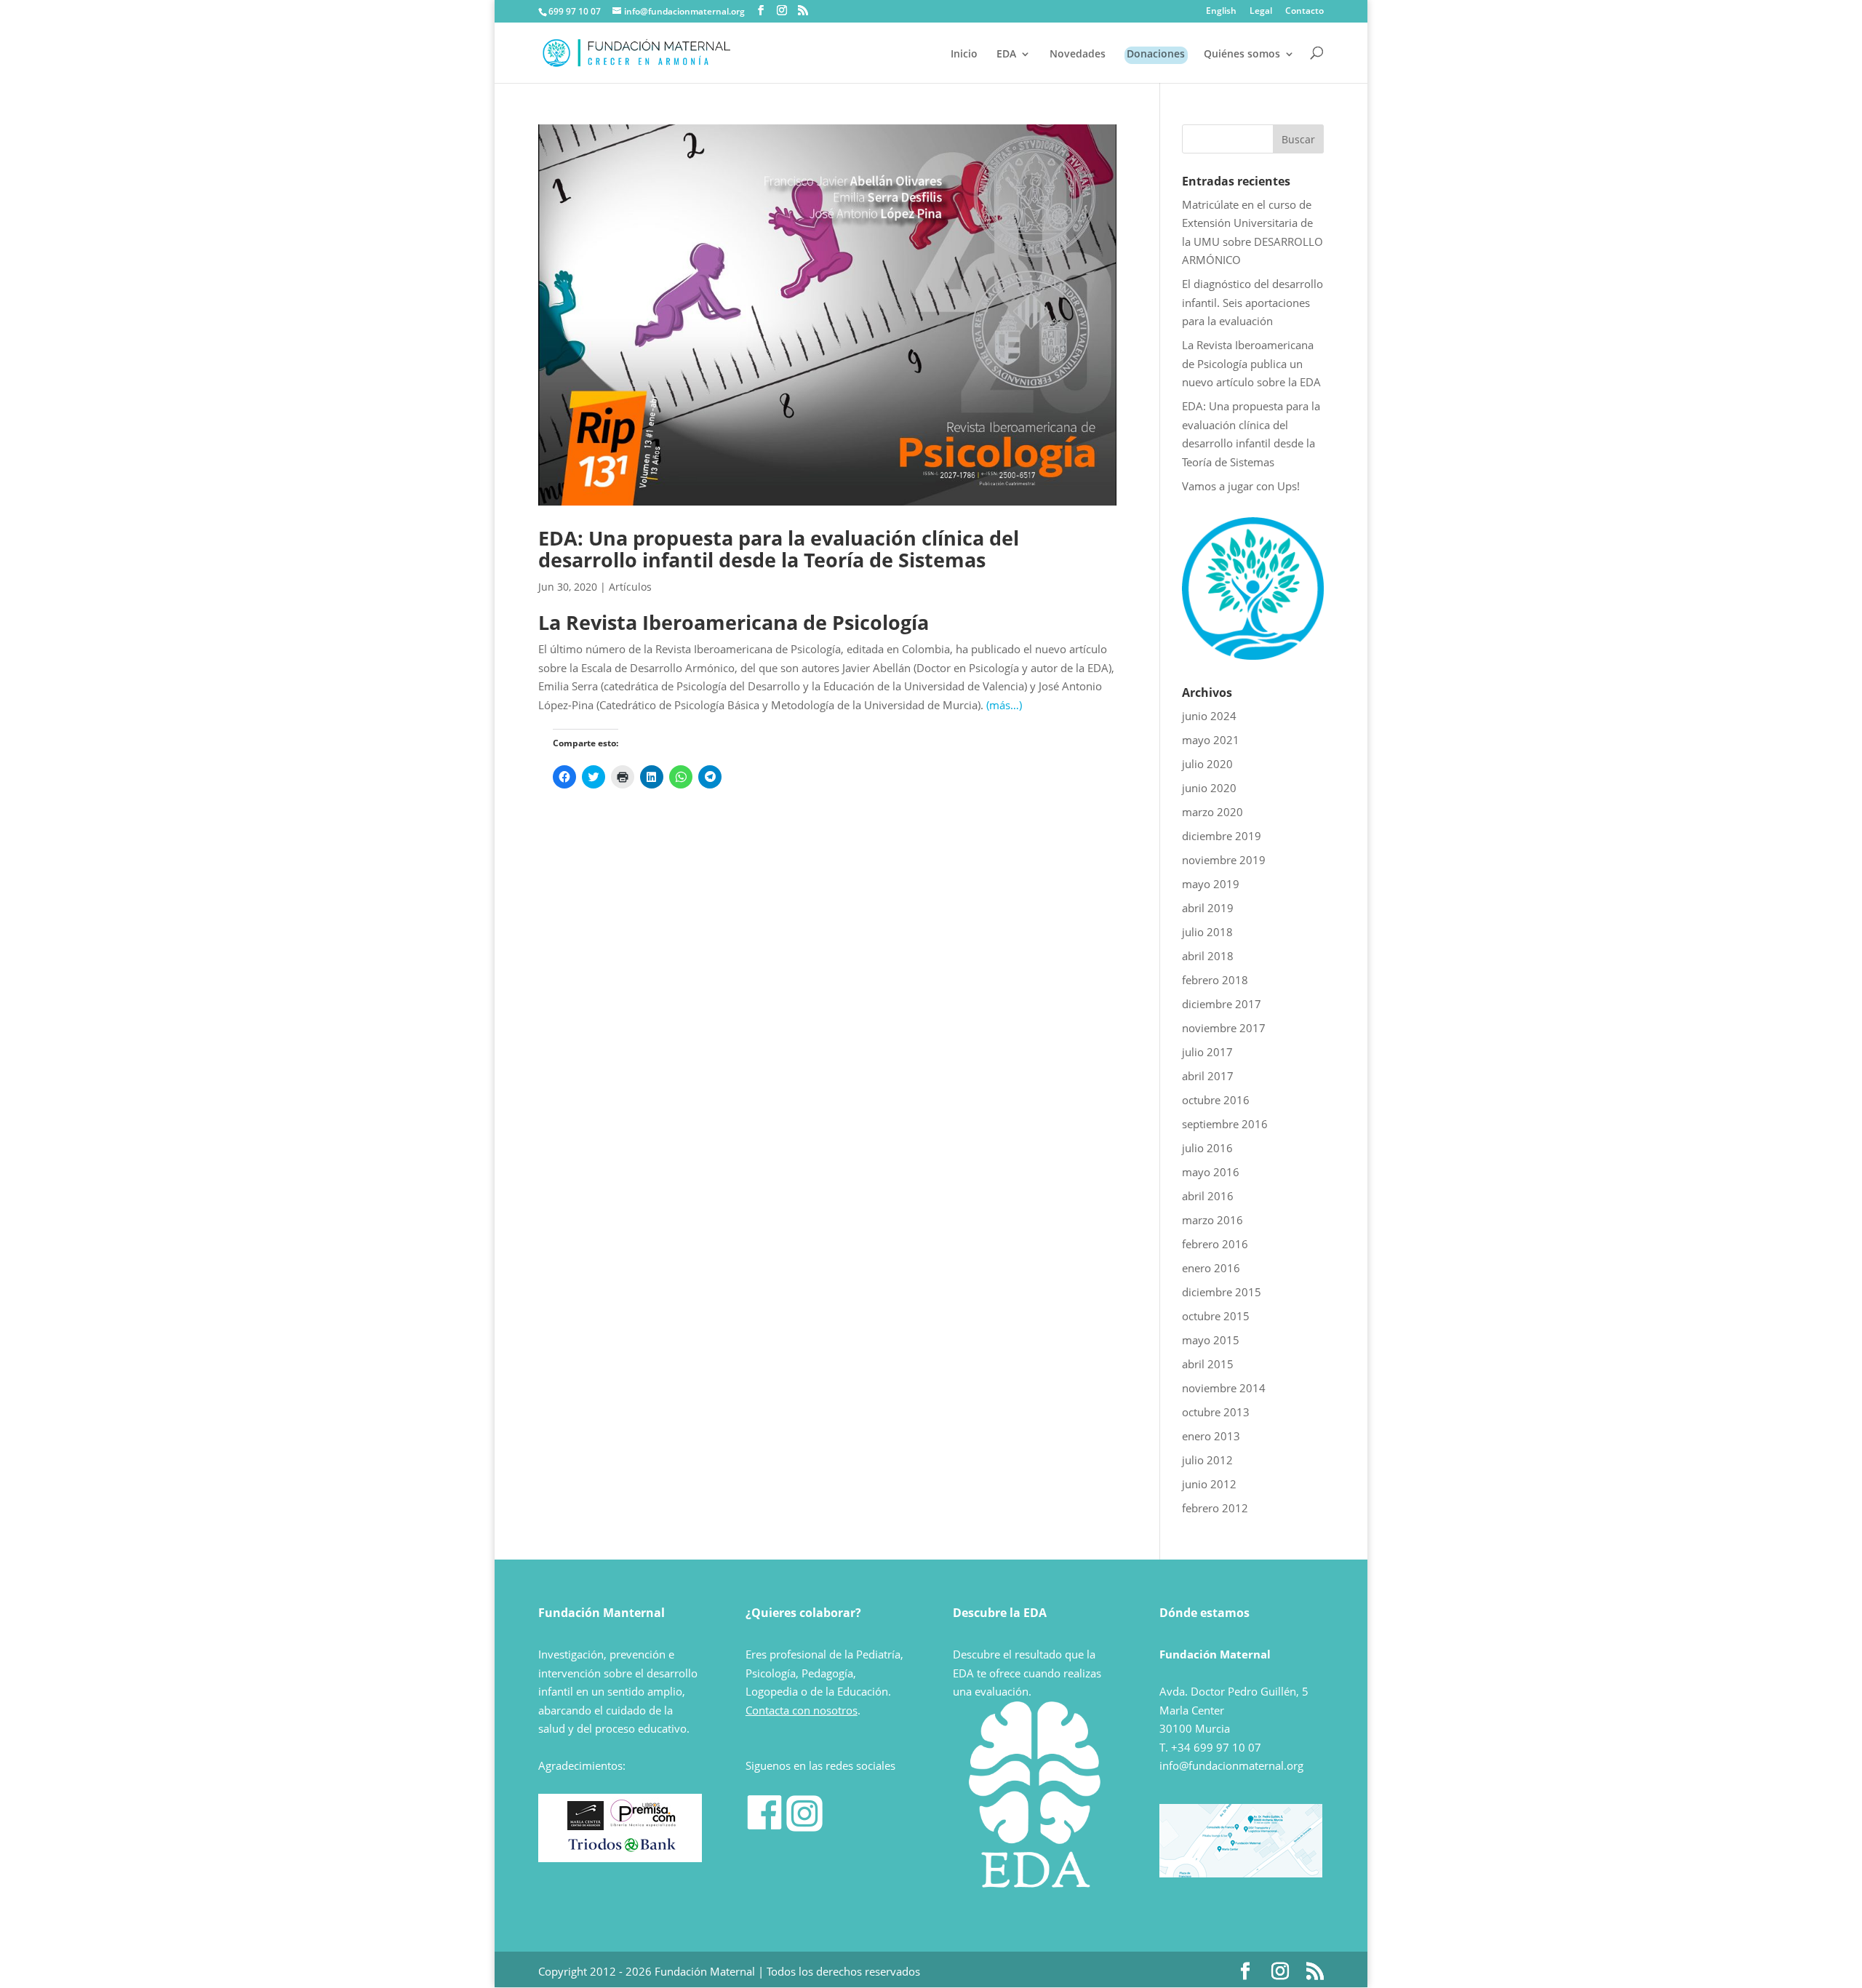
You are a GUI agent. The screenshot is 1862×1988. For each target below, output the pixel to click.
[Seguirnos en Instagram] (804, 1827)
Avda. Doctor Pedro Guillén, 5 (1234, 1691)
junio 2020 (1209, 788)
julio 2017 (1207, 1052)
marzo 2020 (1212, 812)
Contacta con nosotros (802, 1710)
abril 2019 (1208, 908)
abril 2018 (1208, 956)
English (1221, 12)
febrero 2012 (1215, 1508)
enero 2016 (1211, 1268)
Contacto (1304, 12)
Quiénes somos (1242, 55)
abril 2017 (1208, 1076)
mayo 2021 (1211, 740)
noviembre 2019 (1224, 860)
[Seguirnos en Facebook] (764, 1827)
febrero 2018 (1215, 980)
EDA (1006, 55)
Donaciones (1156, 55)
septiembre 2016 (1225, 1124)
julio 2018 (1207, 932)
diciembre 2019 (1222, 836)
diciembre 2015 (1222, 1292)
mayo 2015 (1211, 1340)
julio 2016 (1207, 1148)
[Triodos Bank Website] (622, 1849)
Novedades (1078, 55)
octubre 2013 (1216, 1412)
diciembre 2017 (1222, 1004)
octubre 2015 (1216, 1316)
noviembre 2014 (1224, 1388)
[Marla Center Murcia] (586, 1826)
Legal (1261, 12)
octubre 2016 (1216, 1100)
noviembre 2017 (1224, 1028)
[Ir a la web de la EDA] (1253, 655)
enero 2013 (1211, 1436)
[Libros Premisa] (643, 1826)
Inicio (964, 55)
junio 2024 (1209, 716)
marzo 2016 (1212, 1220)
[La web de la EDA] (1035, 1805)
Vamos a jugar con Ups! (1241, 486)
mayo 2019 (1211, 884)
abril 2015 (1208, 1364)
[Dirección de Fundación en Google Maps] (1241, 1873)
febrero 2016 (1215, 1244)
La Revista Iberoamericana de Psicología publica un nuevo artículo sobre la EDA (1251, 363)
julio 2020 (1207, 764)
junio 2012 (1209, 1484)
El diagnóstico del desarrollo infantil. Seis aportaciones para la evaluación (1252, 302)
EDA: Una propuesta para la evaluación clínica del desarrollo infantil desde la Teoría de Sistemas (779, 549)
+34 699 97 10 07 (1216, 1747)
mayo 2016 (1211, 1172)
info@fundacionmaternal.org (1231, 1765)
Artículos (630, 587)
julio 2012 (1207, 1460)
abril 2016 (1208, 1196)
